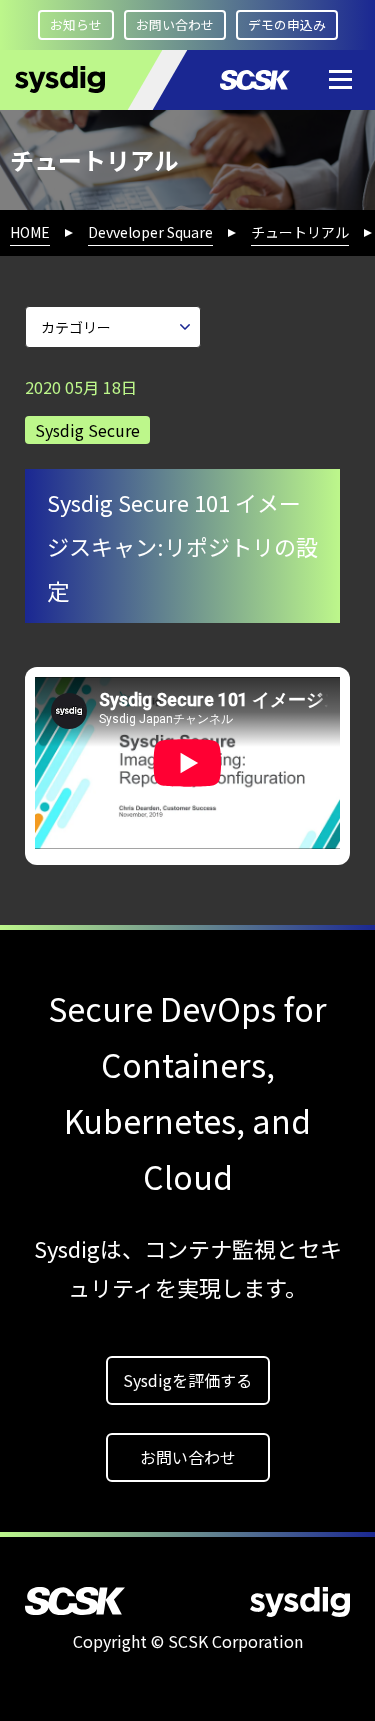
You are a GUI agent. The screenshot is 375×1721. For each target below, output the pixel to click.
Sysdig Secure (87, 430)
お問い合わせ (175, 24)
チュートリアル (300, 232)
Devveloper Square (150, 232)
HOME (30, 232)
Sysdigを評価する (187, 1380)
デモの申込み (287, 24)
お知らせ (76, 24)
